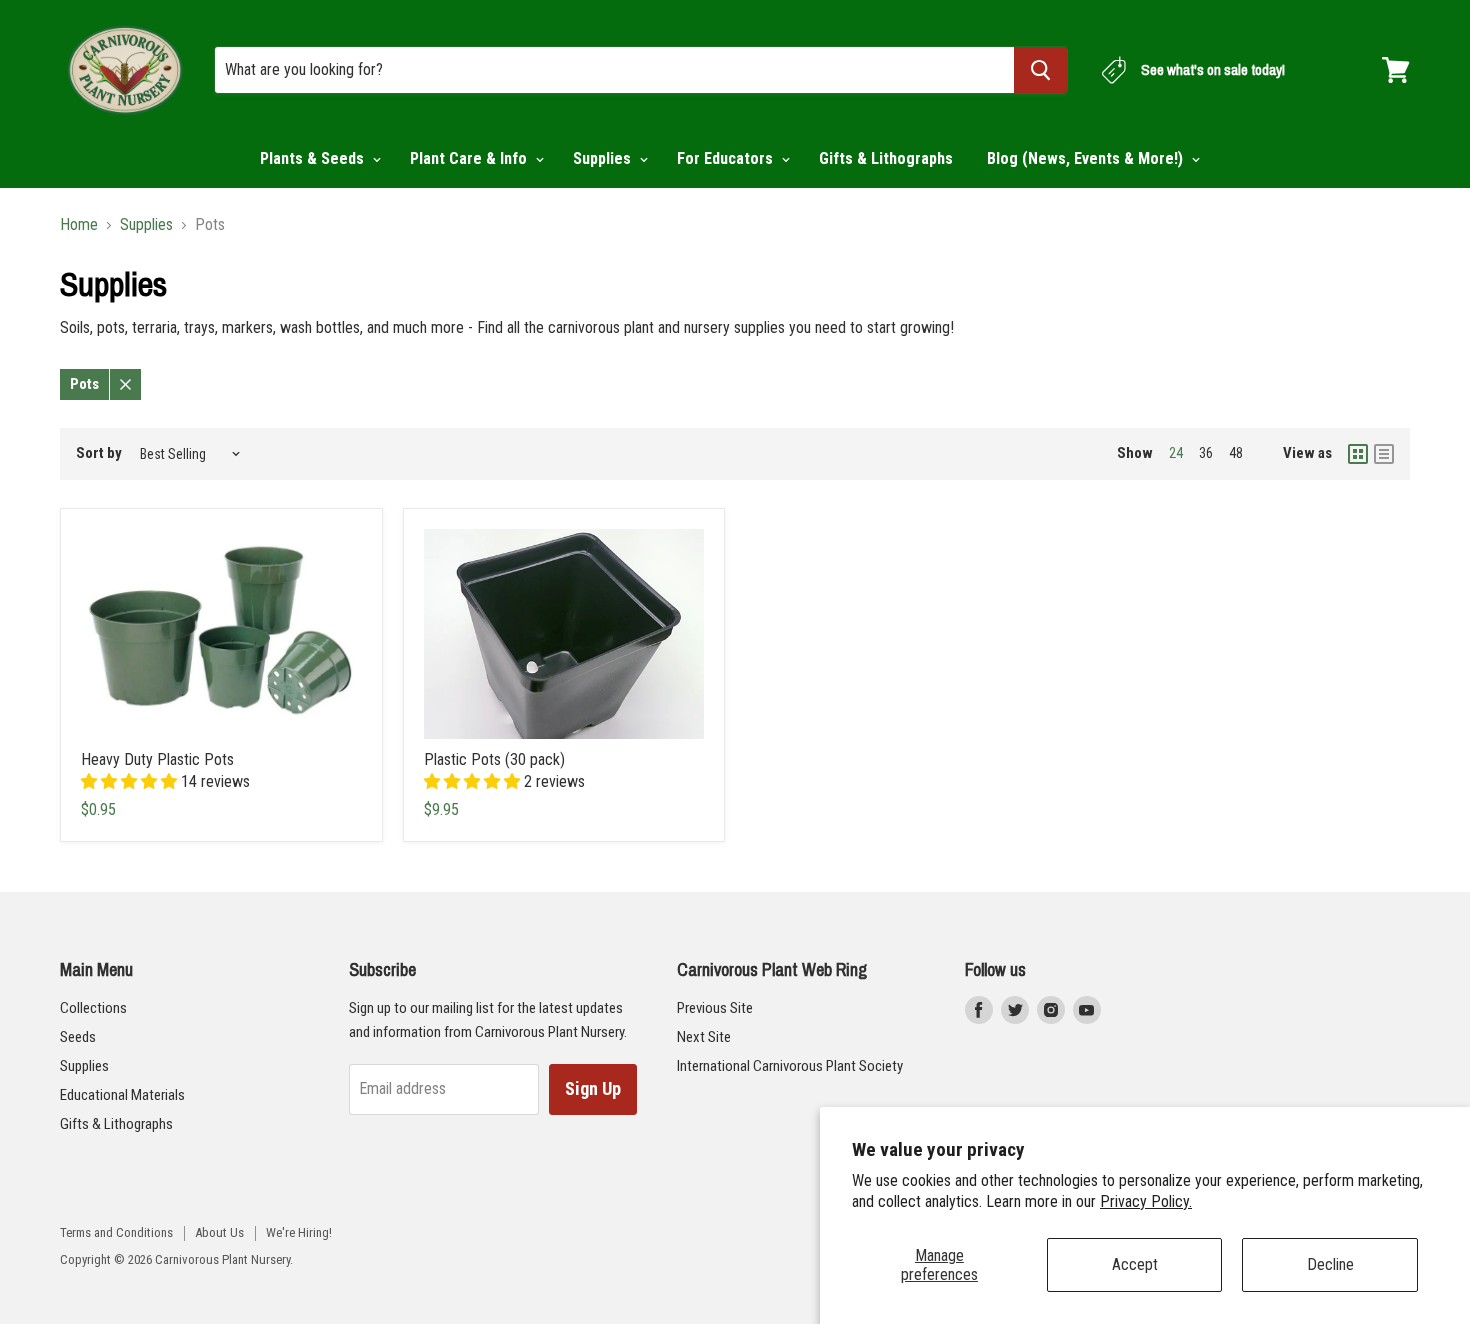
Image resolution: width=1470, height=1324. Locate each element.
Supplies (604, 158)
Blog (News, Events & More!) (1087, 158)
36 (1206, 453)
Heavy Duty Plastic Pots (157, 759)
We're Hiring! (299, 1232)
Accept (1135, 1264)
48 (1236, 453)
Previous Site (715, 1008)
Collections (93, 1008)
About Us (219, 1232)
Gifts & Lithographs (886, 158)
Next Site (704, 1037)
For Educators (727, 158)
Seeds (78, 1037)
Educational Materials (122, 1095)
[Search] (1040, 70)
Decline (1330, 1264)
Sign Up (593, 1088)
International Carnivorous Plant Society (790, 1066)
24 (1176, 453)
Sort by (99, 453)
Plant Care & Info (470, 158)
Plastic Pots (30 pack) (494, 759)
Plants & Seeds (314, 158)
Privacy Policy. (1146, 1201)
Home (79, 225)
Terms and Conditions (116, 1232)
